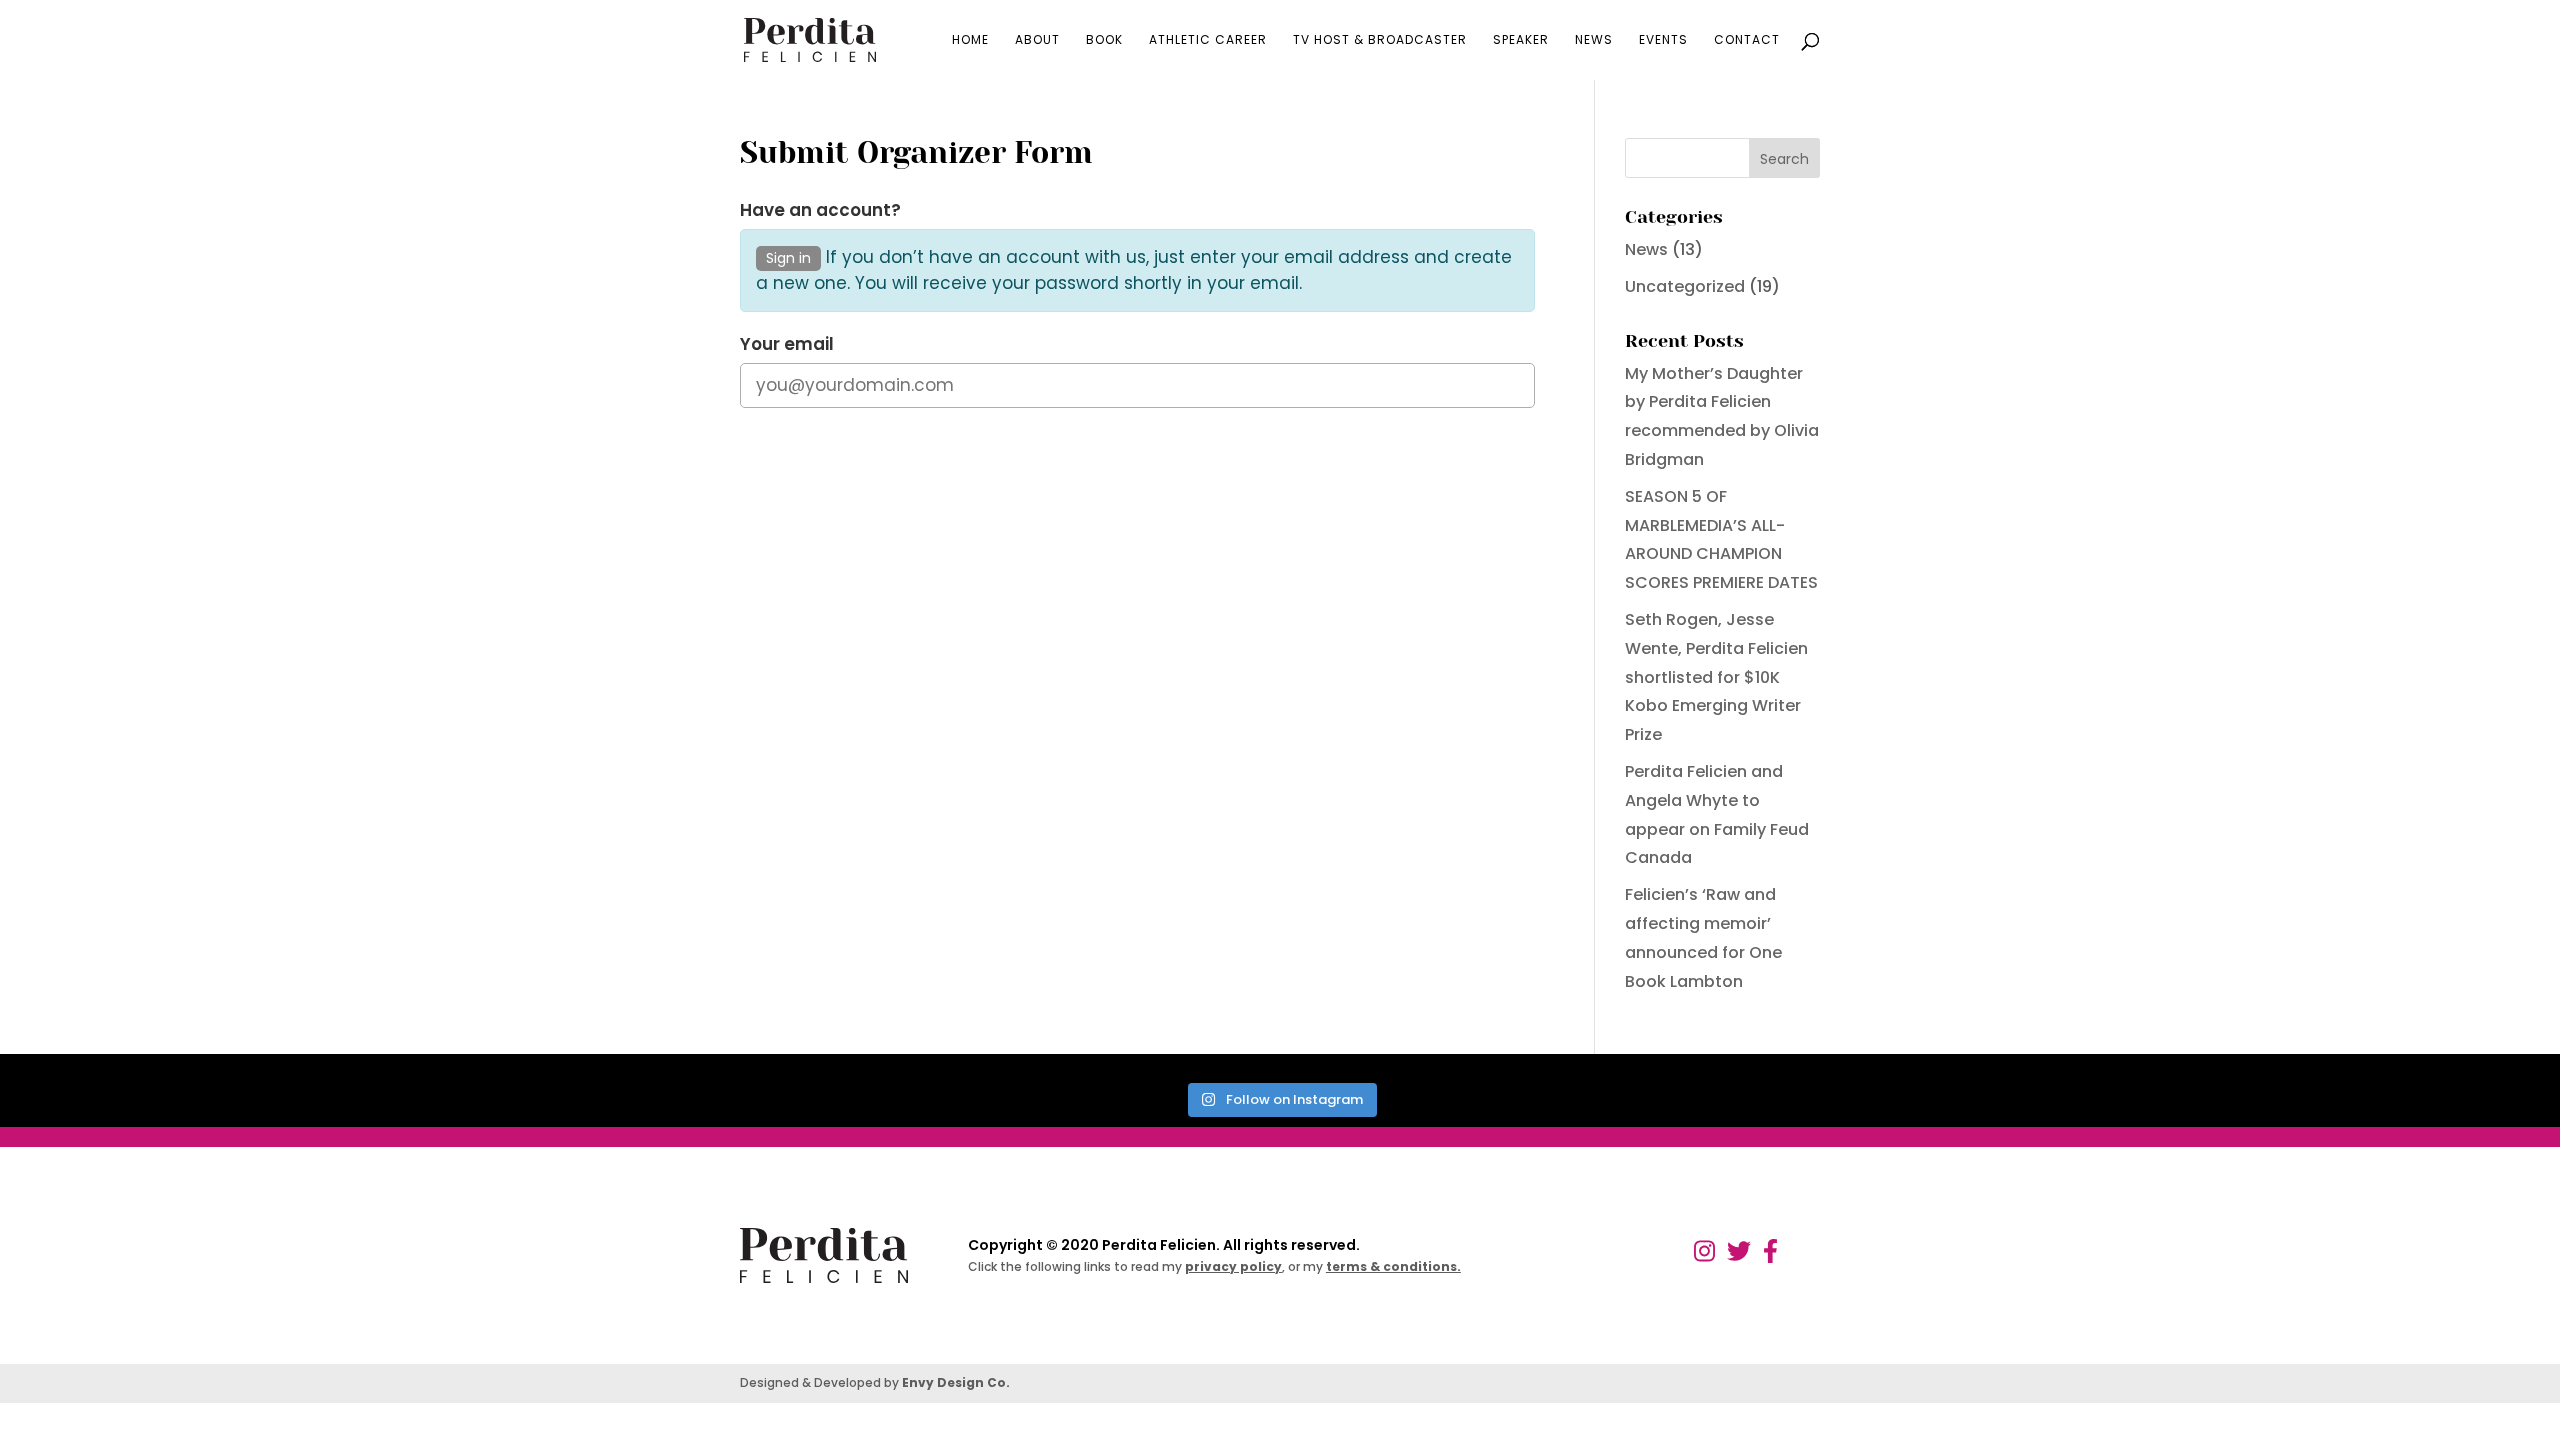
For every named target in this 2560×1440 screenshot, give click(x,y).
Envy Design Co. (956, 1382)
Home (970, 40)
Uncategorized (1685, 286)
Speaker (1521, 40)
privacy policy (1233, 1266)
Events (1663, 40)
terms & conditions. (1393, 1266)
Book (1104, 40)
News (1594, 40)
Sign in (788, 258)
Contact (1747, 40)
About (1037, 40)
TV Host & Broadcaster (1380, 40)
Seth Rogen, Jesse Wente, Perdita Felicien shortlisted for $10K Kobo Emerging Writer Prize (1716, 677)
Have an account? (820, 210)
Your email (787, 344)
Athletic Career (1208, 40)
